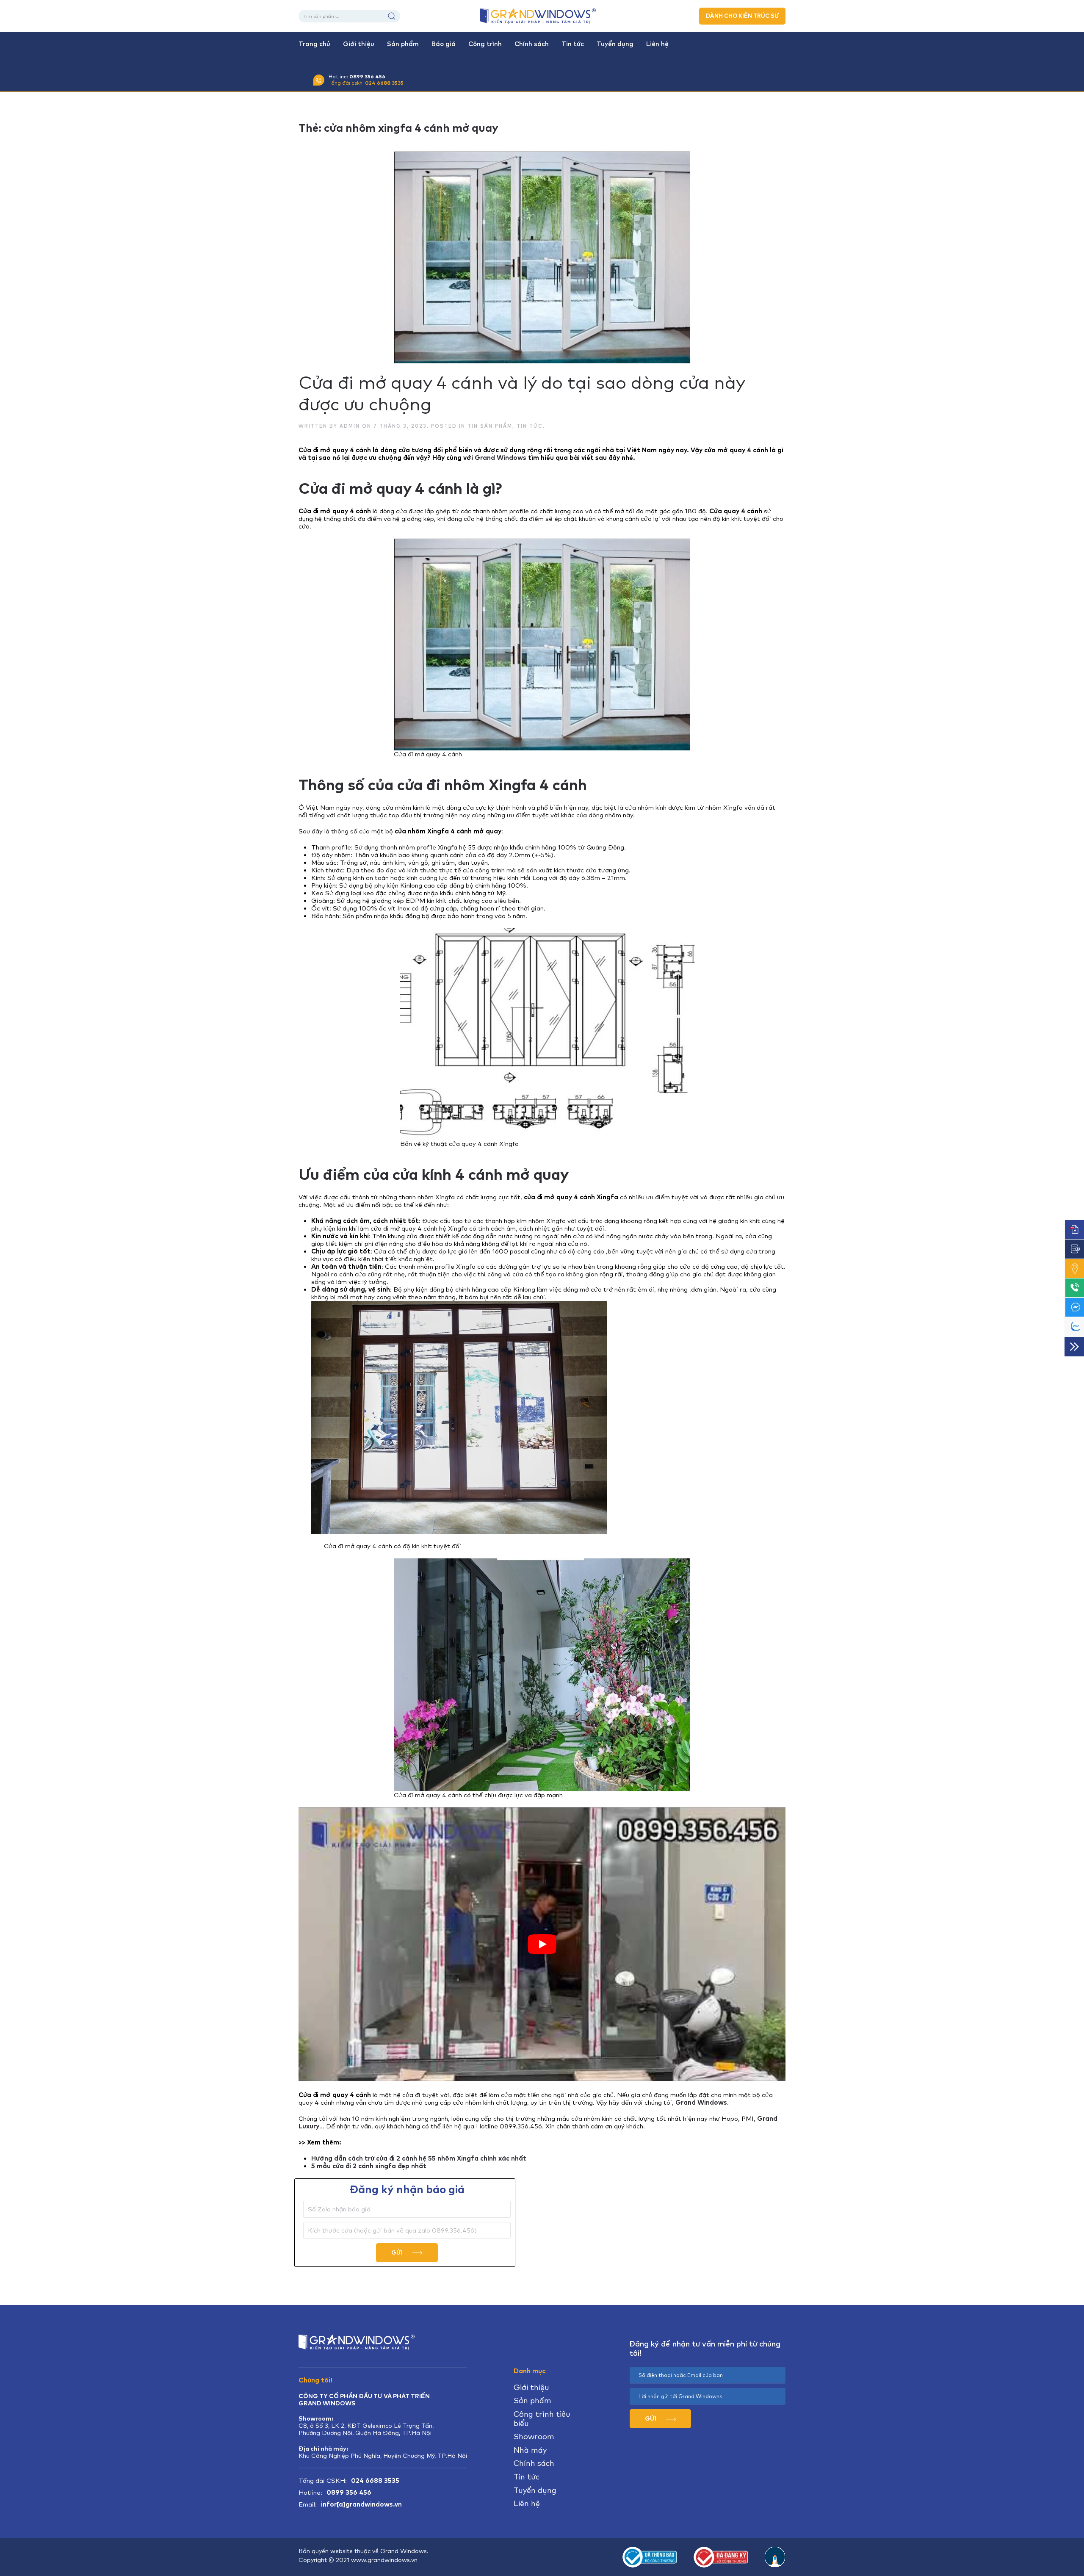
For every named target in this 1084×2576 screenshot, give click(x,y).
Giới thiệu (359, 44)
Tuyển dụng (615, 44)
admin (350, 426)
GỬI (398, 2252)
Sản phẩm (403, 44)
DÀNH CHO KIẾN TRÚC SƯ (742, 16)
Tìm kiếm (392, 16)
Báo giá (444, 44)
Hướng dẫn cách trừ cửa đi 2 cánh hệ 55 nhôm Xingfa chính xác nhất (419, 2158)
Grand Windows (501, 458)
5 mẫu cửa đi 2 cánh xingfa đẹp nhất (369, 2166)
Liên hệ (657, 44)
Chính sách (532, 44)
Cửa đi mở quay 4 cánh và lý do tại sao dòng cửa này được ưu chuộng (522, 393)
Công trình (485, 44)
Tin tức (573, 44)
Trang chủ (314, 44)
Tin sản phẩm (490, 426)
